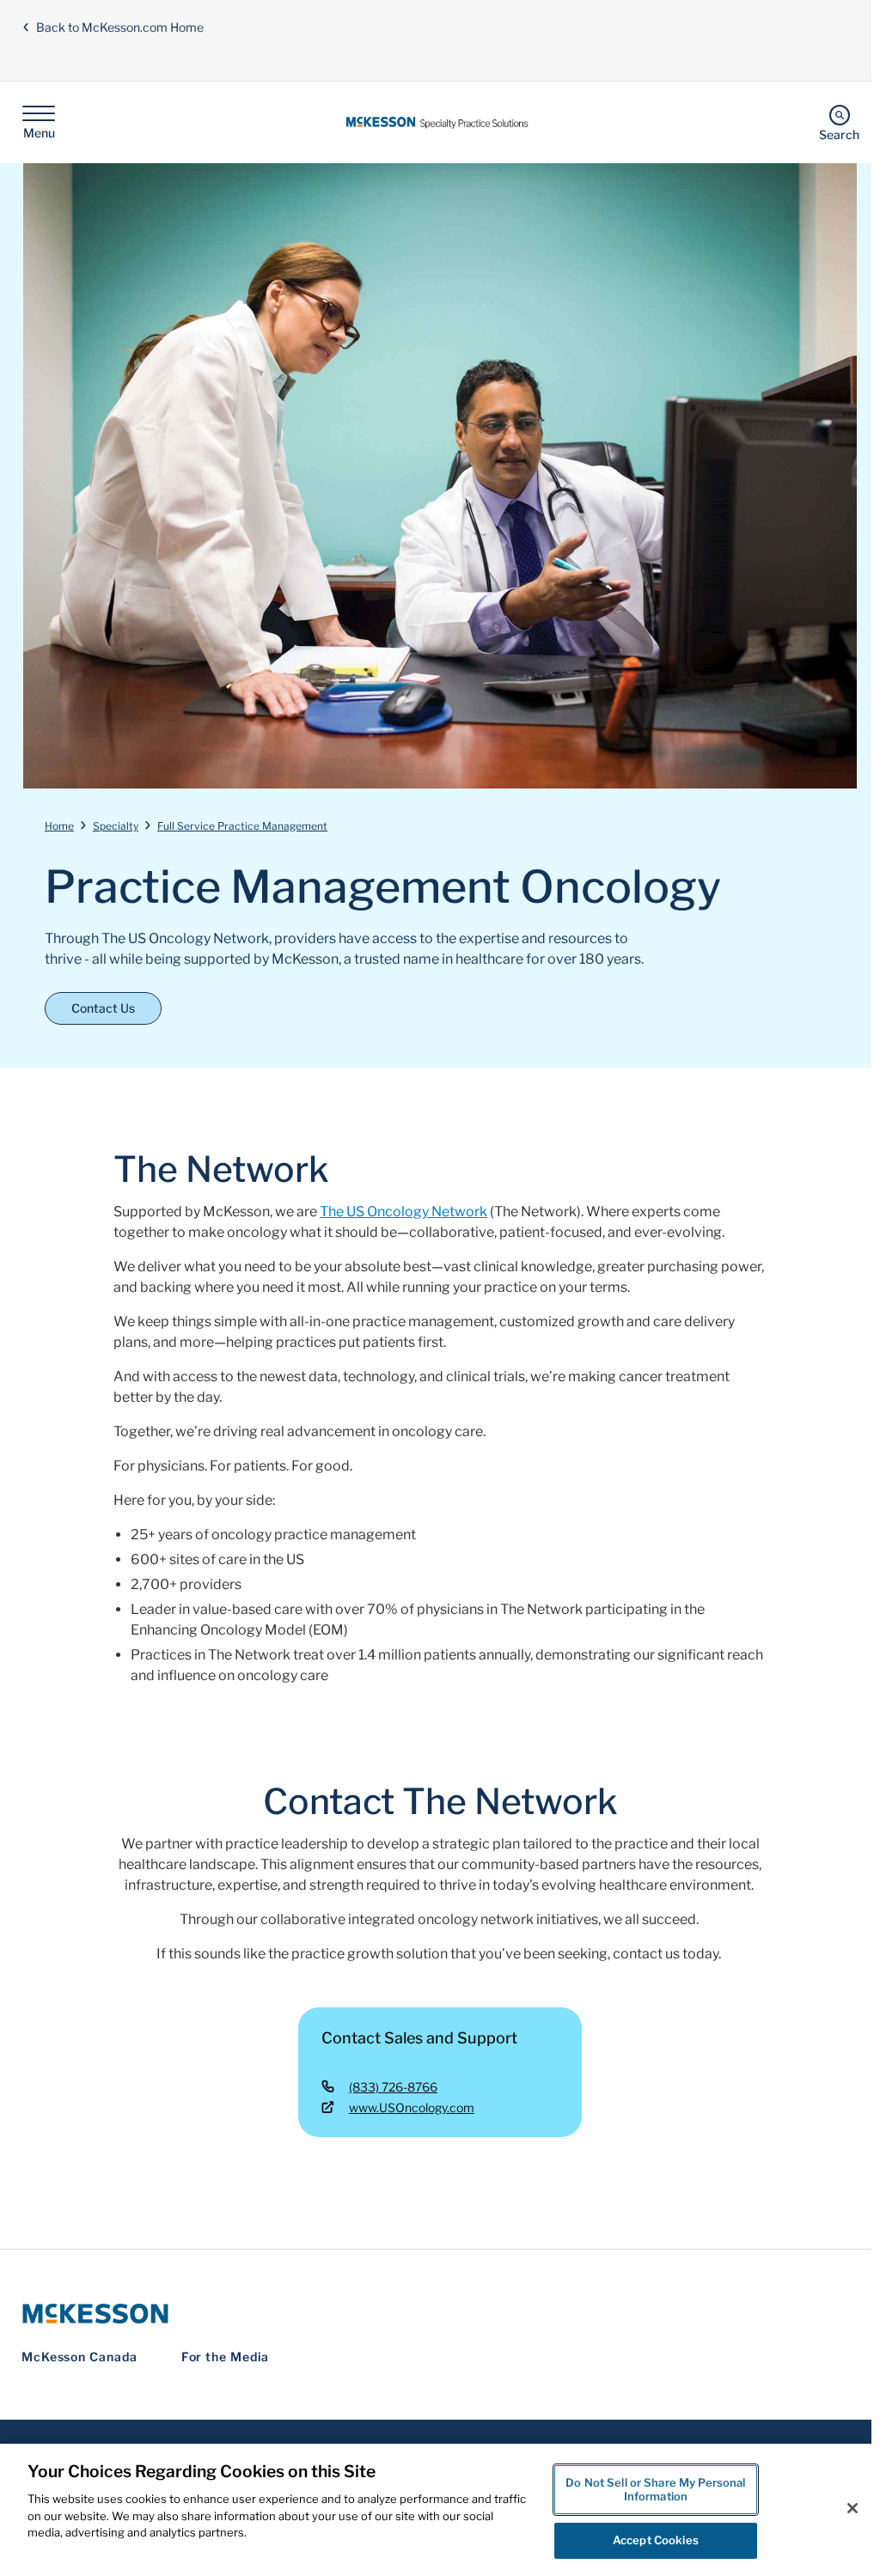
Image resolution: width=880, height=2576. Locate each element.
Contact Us (103, 1008)
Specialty (116, 826)
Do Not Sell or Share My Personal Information (655, 2489)
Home (59, 826)
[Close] (852, 2508)
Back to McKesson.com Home (120, 27)
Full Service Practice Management (242, 826)
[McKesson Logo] (440, 2314)
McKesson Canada (79, 2357)
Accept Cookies (656, 2540)
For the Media (226, 2357)
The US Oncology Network (403, 1212)
